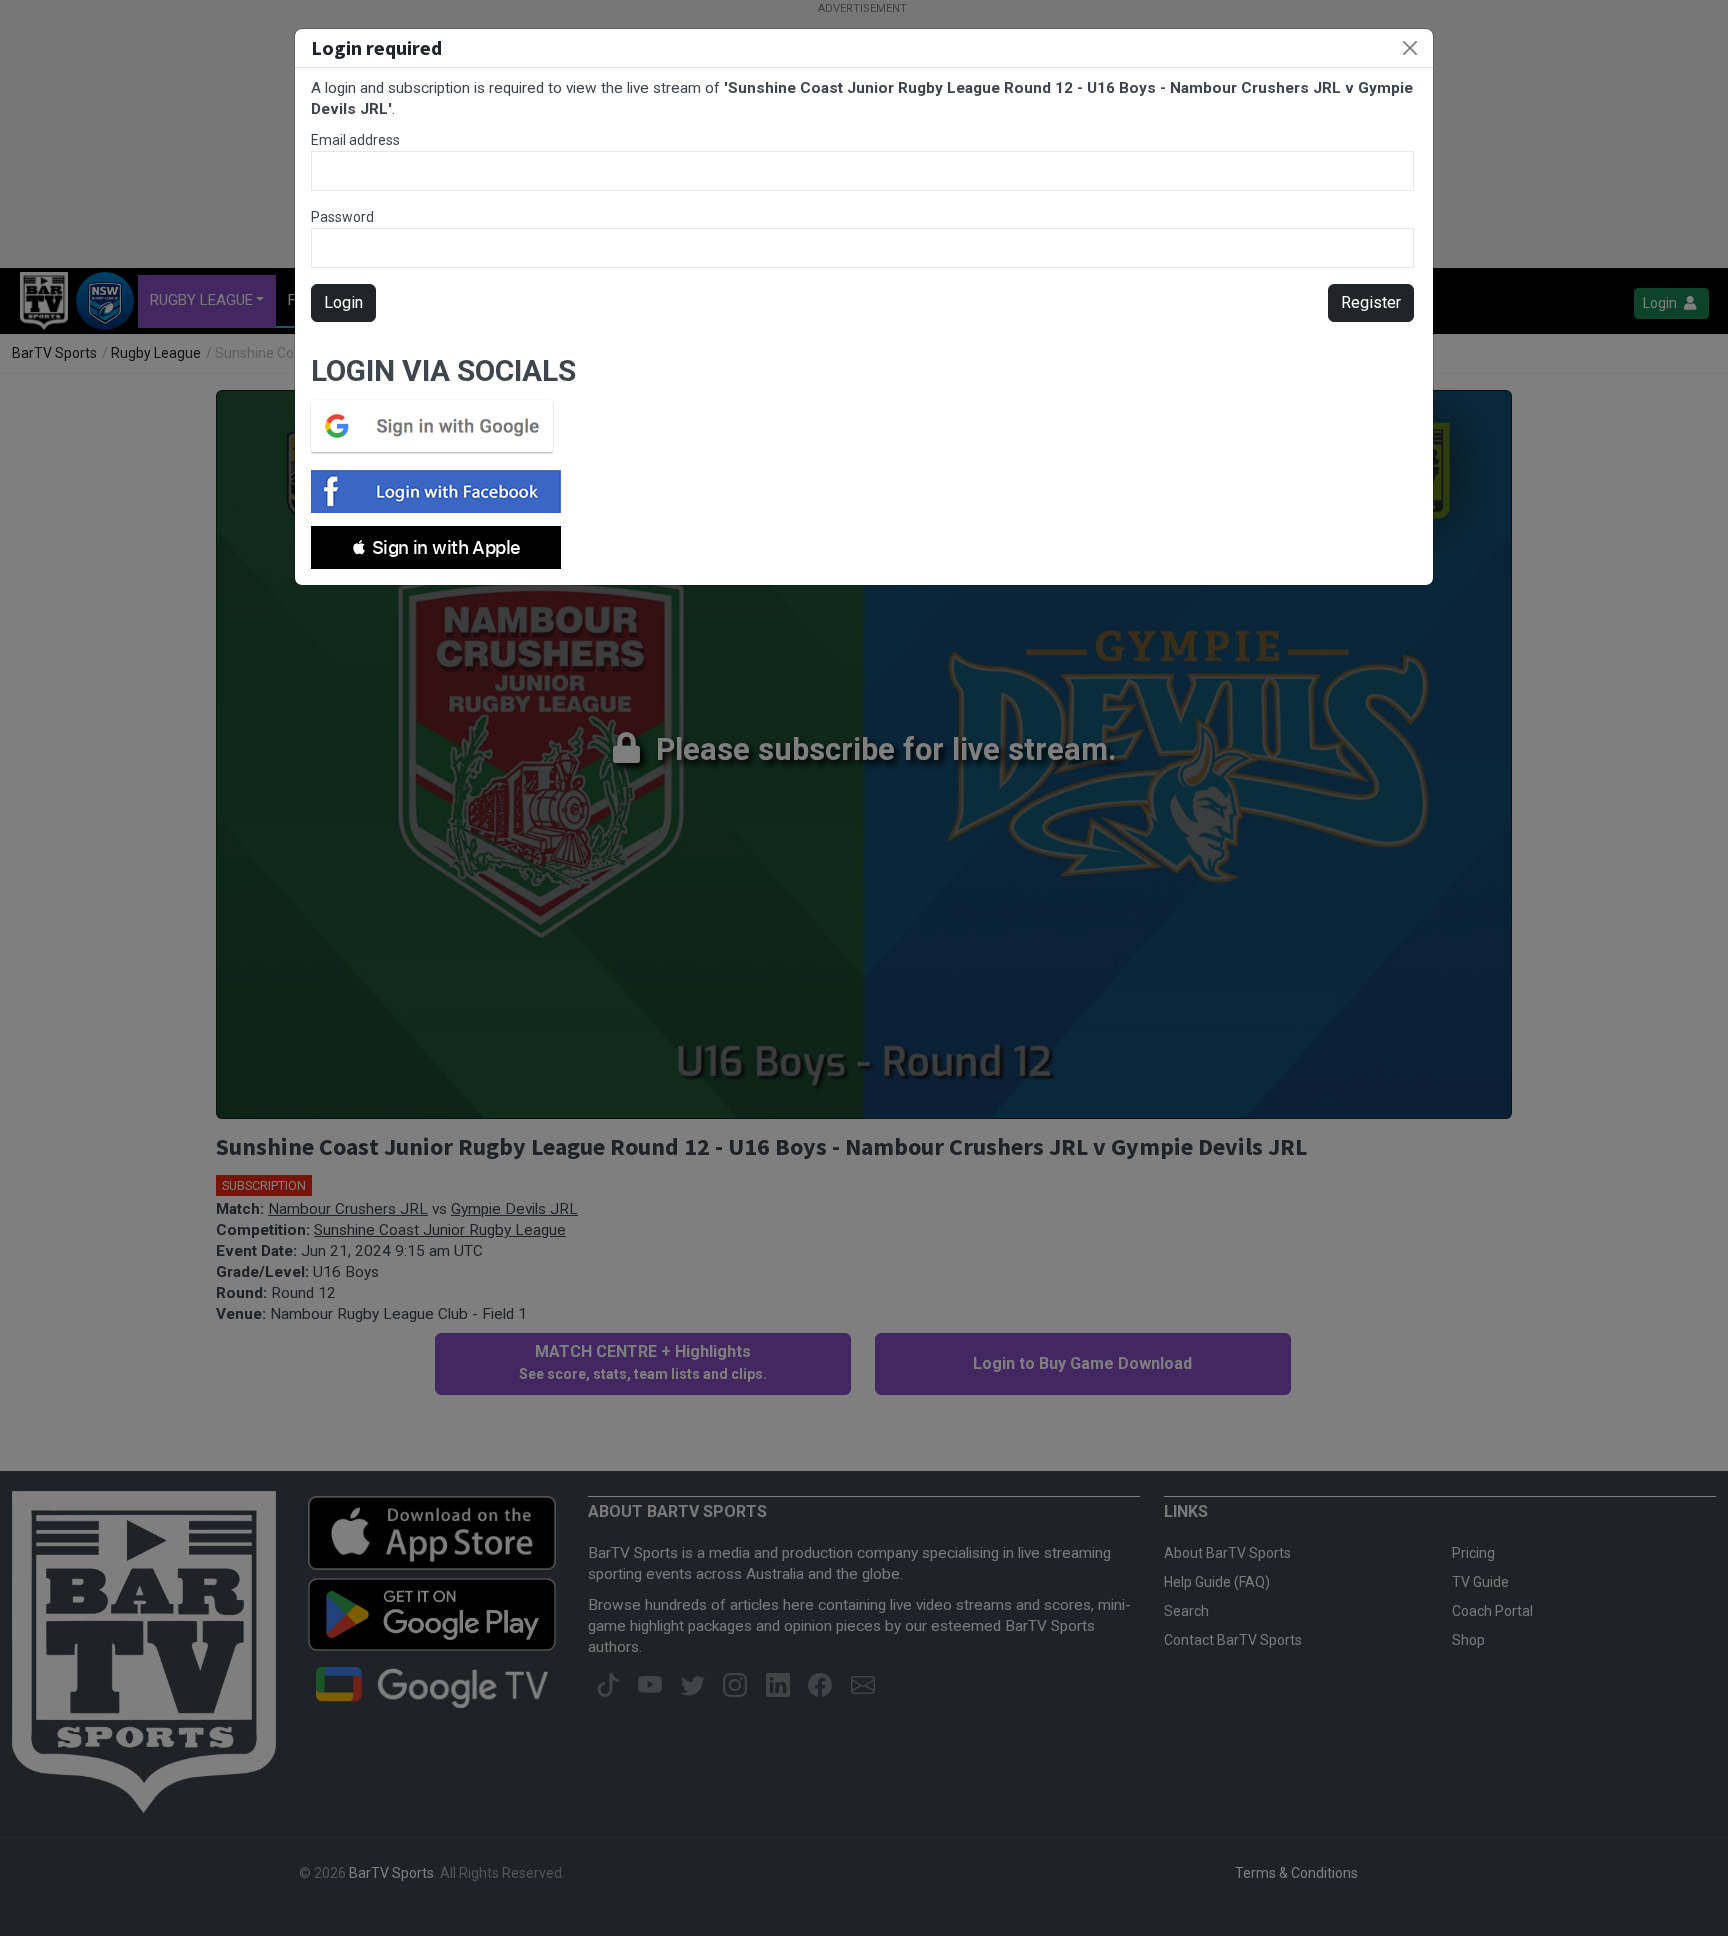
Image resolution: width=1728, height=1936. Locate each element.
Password (342, 217)
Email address (355, 140)
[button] (436, 547)
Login (343, 302)
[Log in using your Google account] (438, 426)
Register (1371, 302)
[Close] (1410, 48)
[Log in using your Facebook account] (442, 491)
